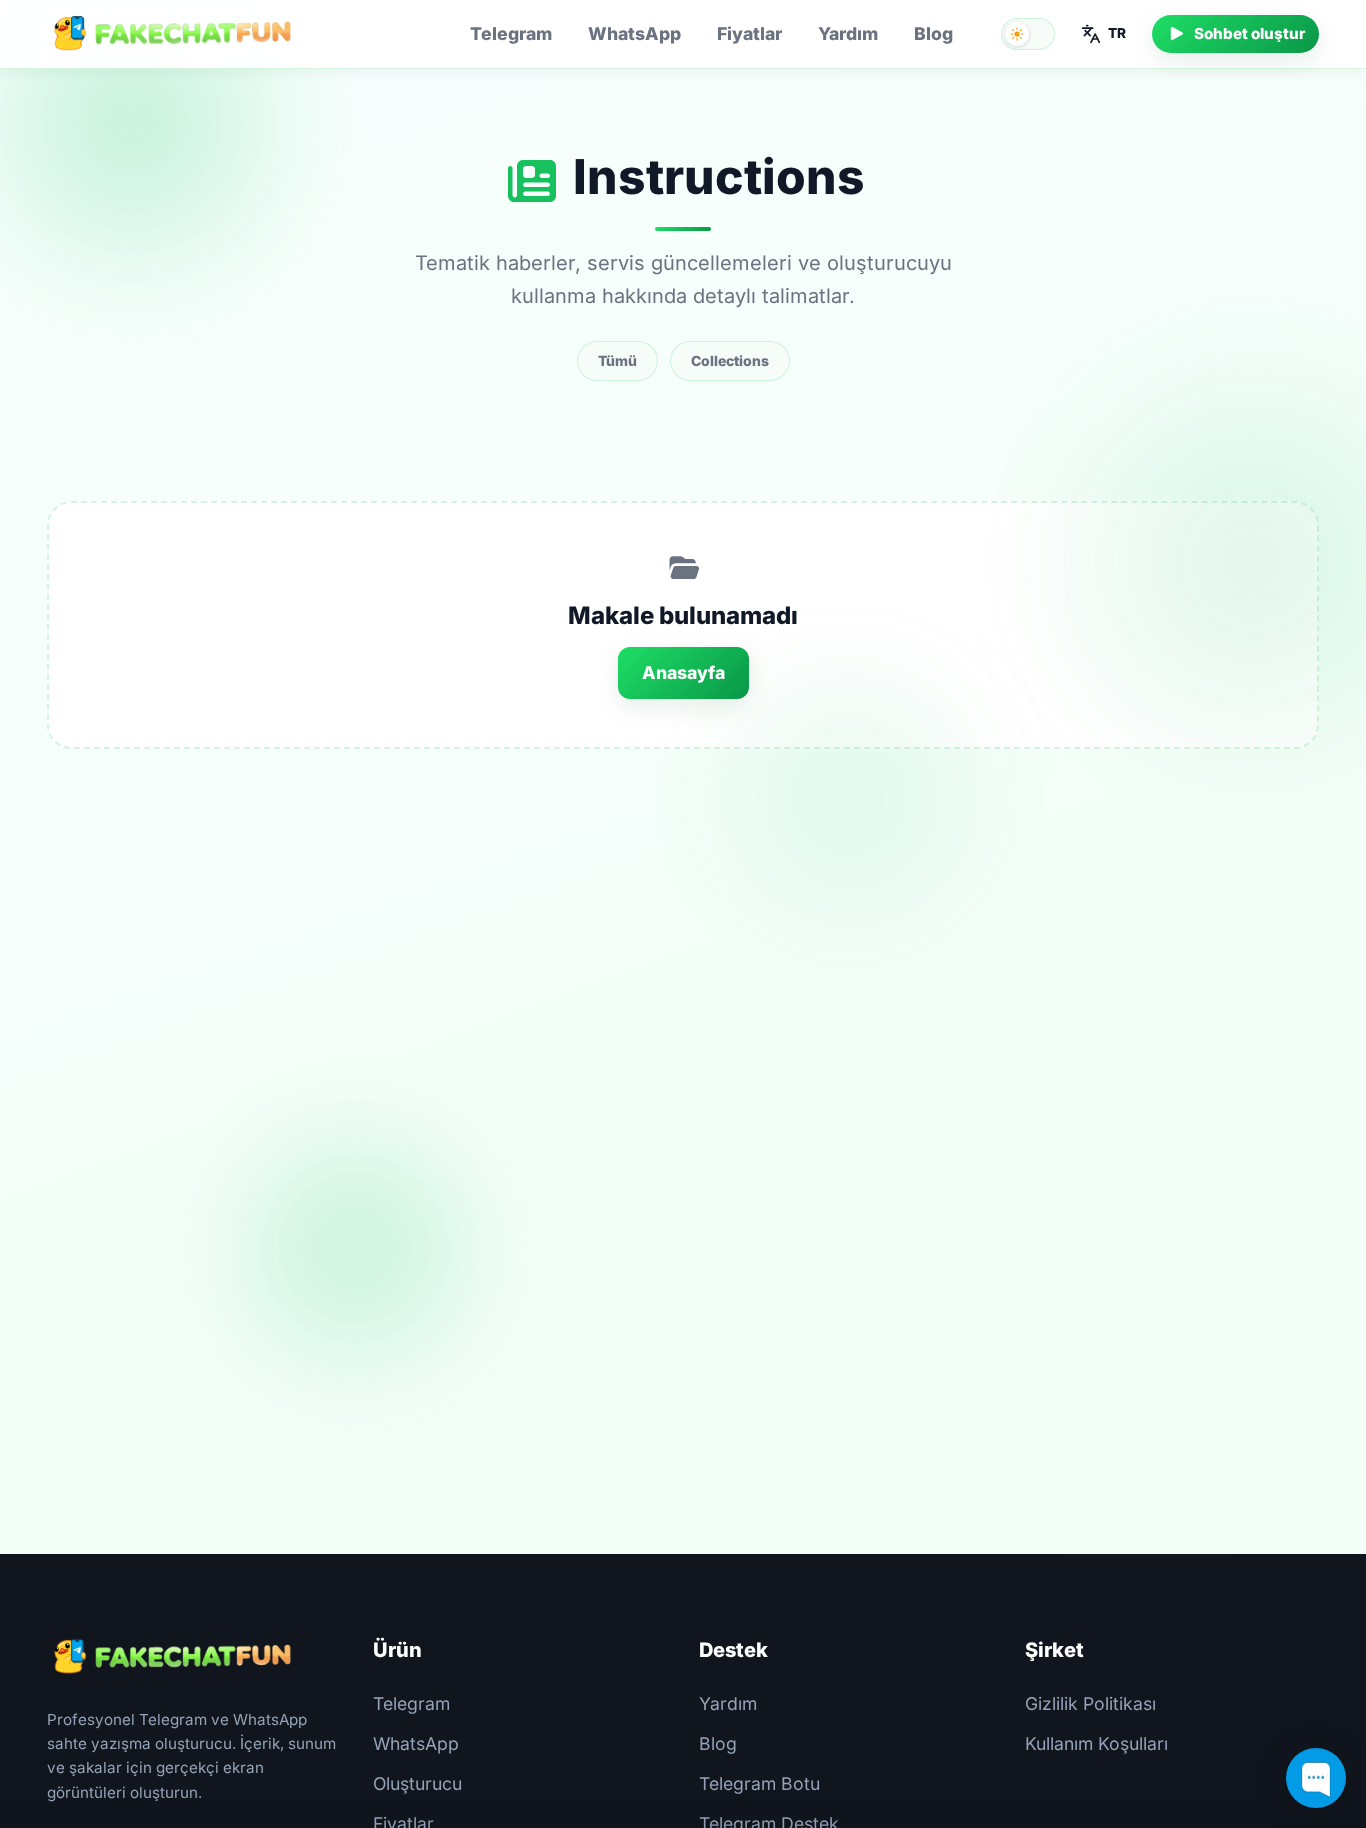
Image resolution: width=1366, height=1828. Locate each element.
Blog (933, 33)
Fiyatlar (749, 33)
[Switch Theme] (1028, 34)
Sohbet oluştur (1249, 33)
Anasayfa (683, 672)
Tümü (617, 360)
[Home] (172, 34)
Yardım (848, 33)
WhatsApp (634, 33)
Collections (730, 360)
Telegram (511, 33)
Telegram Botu (759, 1783)
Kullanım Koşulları (1096, 1743)
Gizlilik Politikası (1090, 1703)
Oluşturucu (417, 1783)
